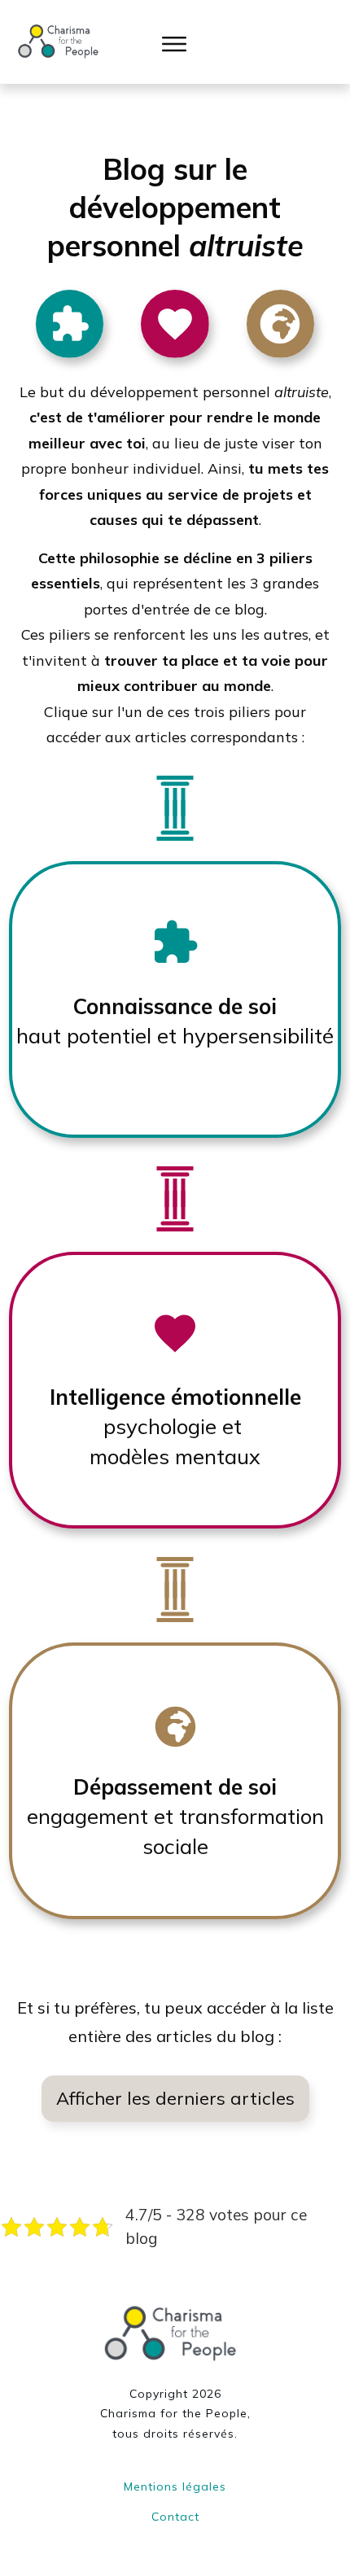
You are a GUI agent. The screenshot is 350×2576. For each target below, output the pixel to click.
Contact (175, 2517)
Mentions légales (175, 2486)
